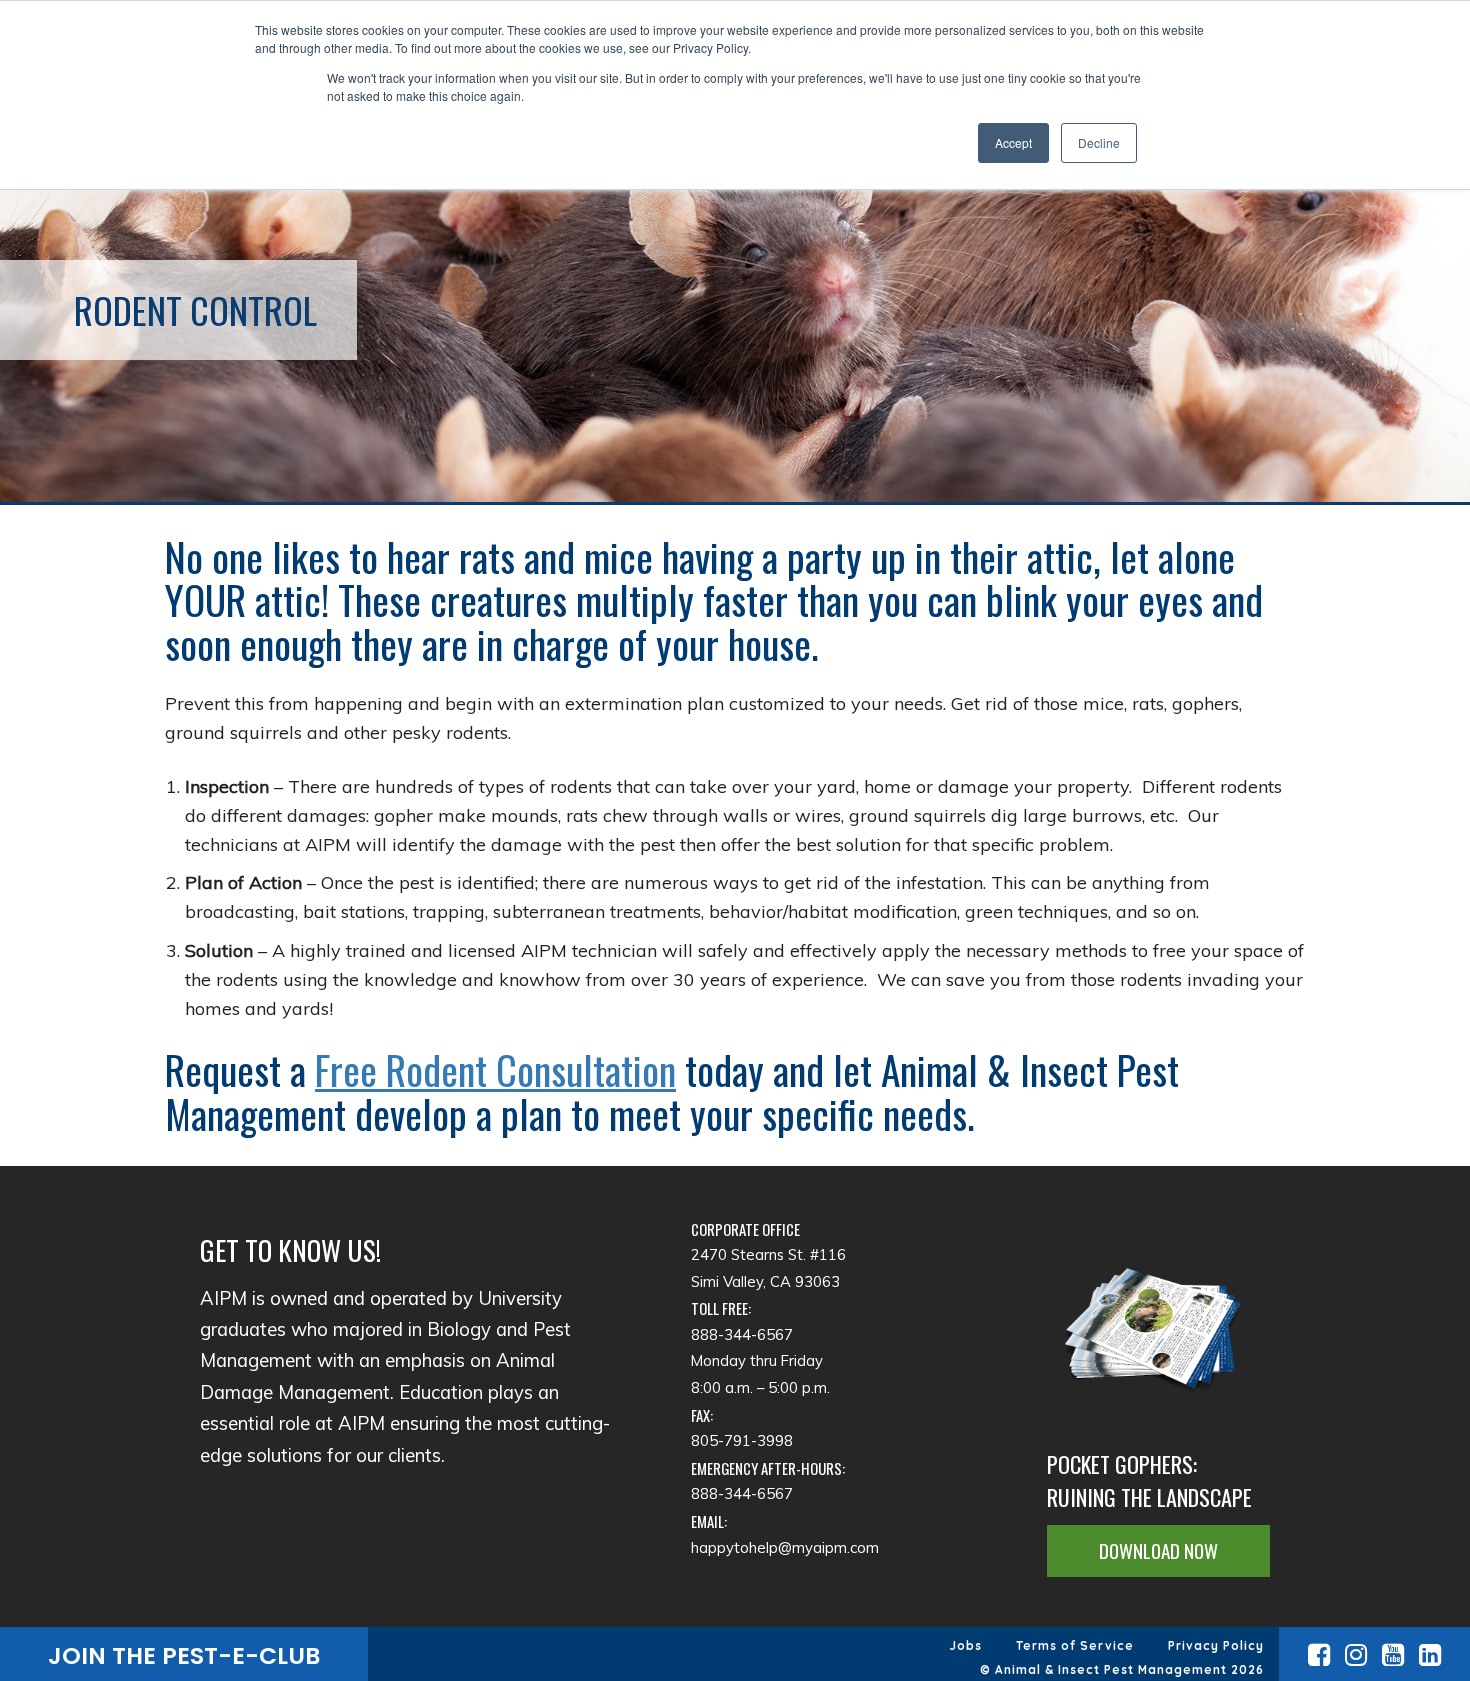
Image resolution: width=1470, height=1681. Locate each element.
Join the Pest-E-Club (184, 1655)
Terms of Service (1075, 1645)
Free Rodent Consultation (495, 1069)
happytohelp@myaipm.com (785, 1547)
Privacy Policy (1216, 1645)
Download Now (1158, 1550)
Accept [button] (1013, 142)
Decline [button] (1099, 142)
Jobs (966, 1645)
